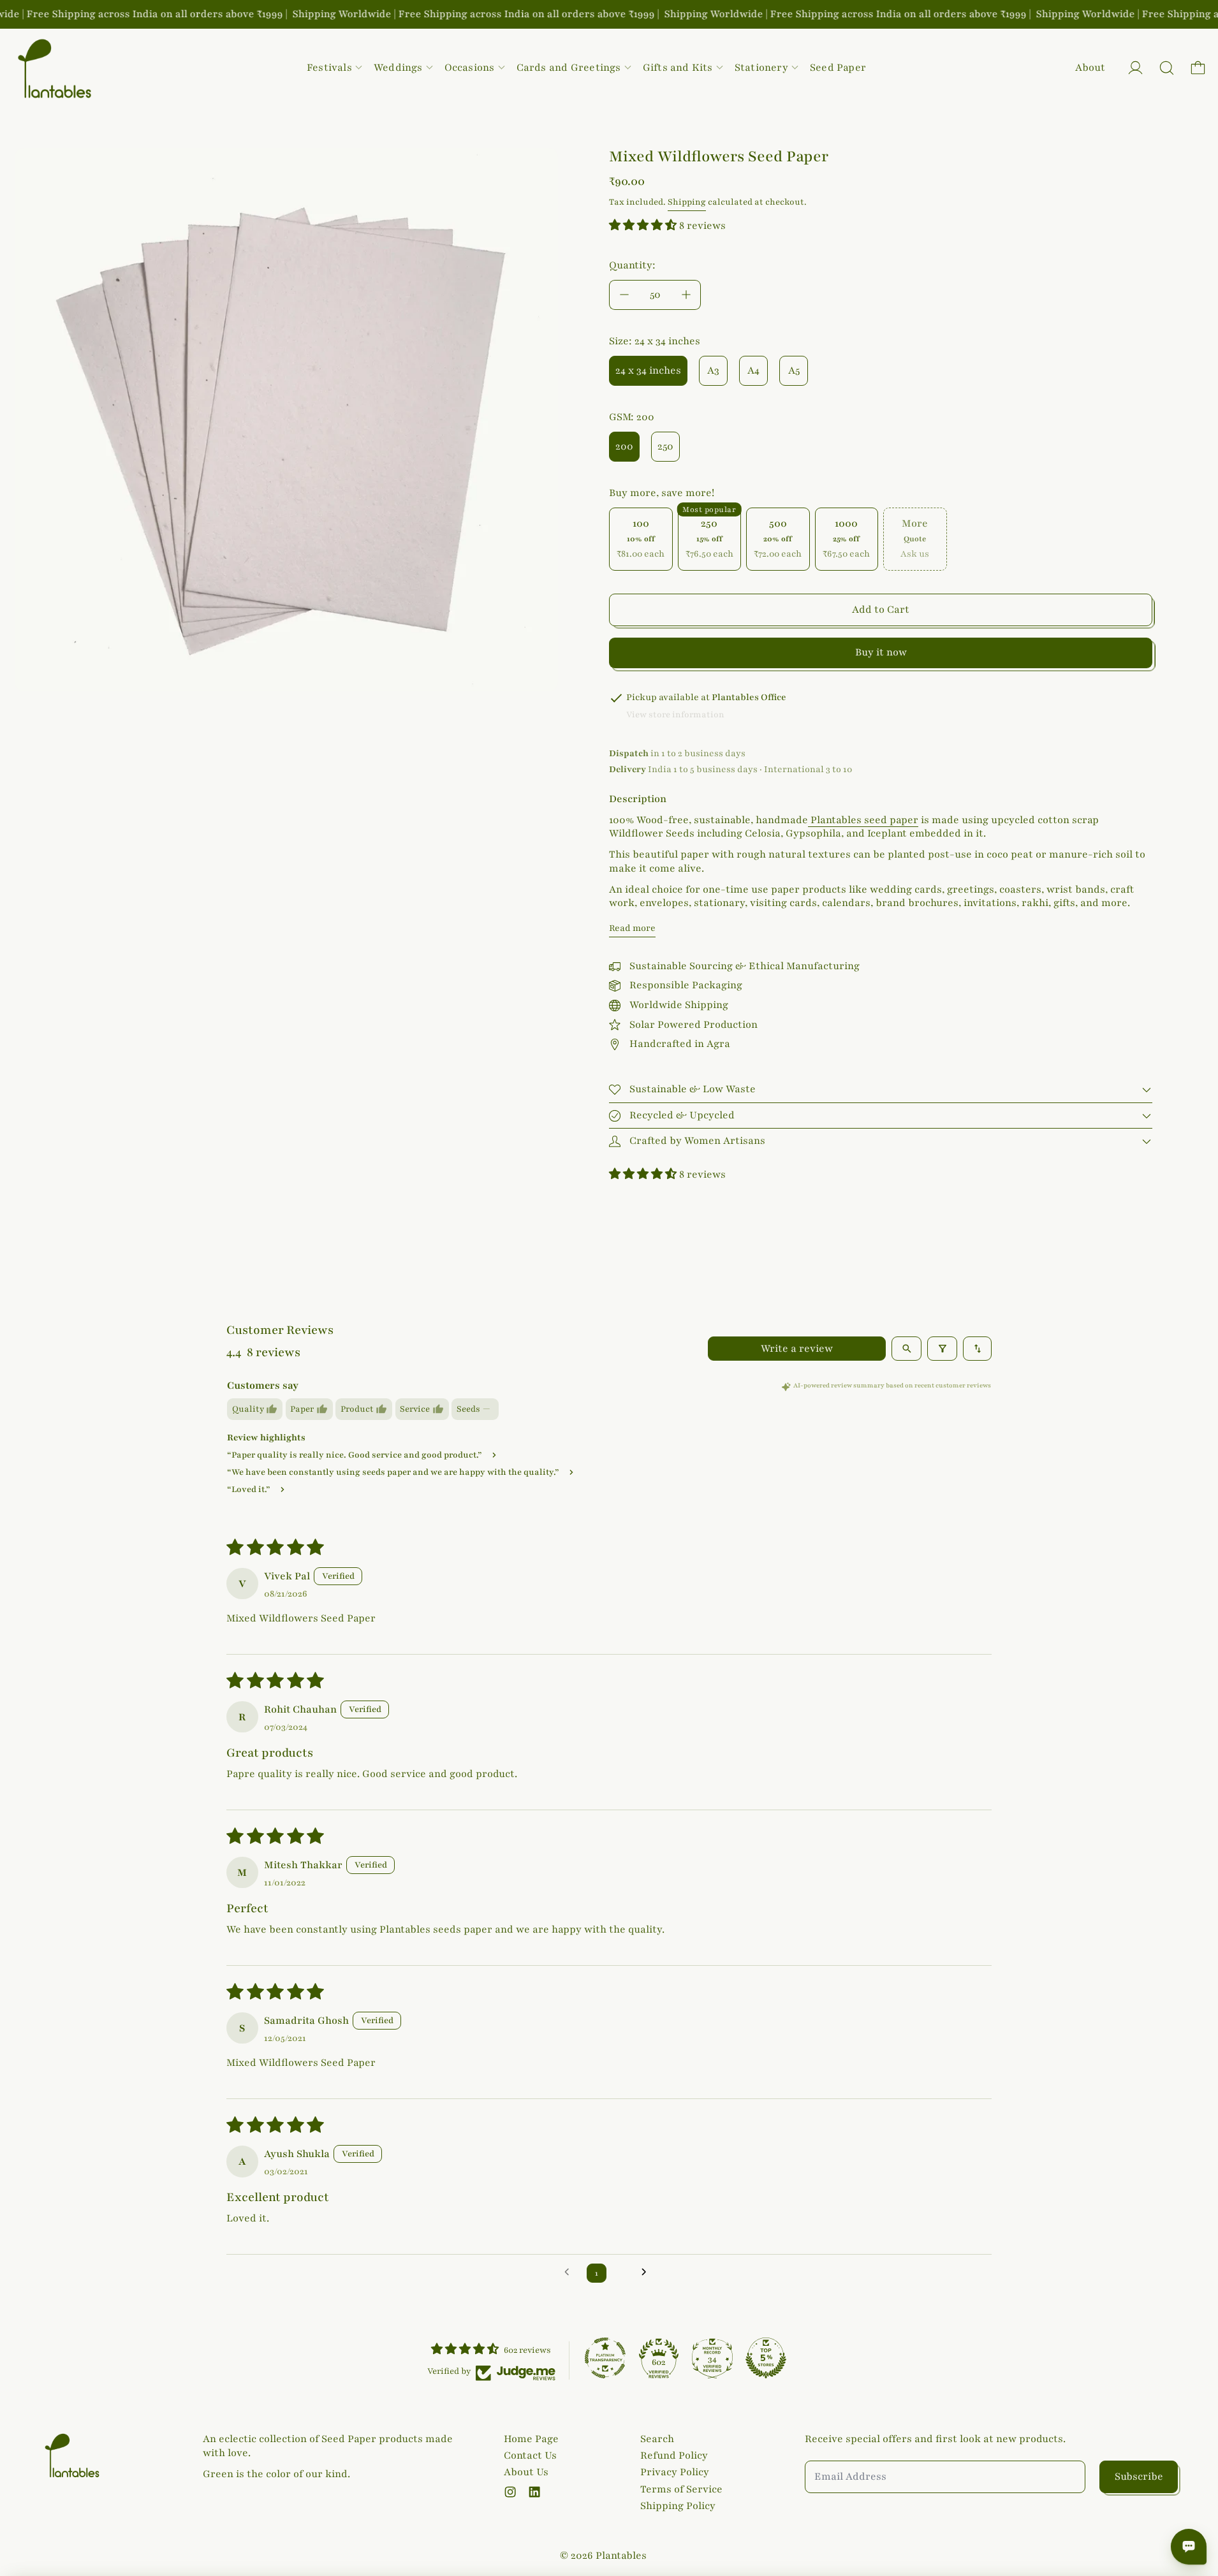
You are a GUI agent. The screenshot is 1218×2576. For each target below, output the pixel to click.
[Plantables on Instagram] (510, 2492)
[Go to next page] (648, 2273)
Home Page (531, 2439)
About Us (526, 2472)
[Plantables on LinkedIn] (534, 2492)
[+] (686, 295)
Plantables (621, 2556)
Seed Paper (838, 68)
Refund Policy (674, 2455)
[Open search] (906, 1349)
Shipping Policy (678, 2506)
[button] (1167, 68)
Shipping (687, 202)
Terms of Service (681, 2489)
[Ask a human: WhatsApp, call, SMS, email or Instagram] (1189, 2547)
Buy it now (881, 652)
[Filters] (942, 1349)
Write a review (797, 1349)
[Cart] (1198, 68)
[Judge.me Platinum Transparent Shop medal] (605, 2358)
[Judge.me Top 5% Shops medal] (766, 2358)
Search (657, 2439)
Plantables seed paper (863, 820)
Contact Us (530, 2455)
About (1090, 68)
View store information (675, 715)
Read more (632, 928)
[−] (624, 295)
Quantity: (632, 265)
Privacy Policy (675, 2472)
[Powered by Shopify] (1135, 68)
